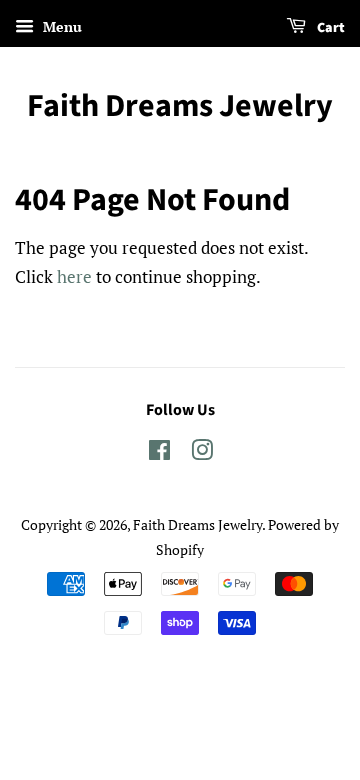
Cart (329, 28)
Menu (60, 26)
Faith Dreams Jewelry (180, 106)
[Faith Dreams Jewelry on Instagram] (202, 453)
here (74, 276)
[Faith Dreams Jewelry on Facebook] (159, 453)
